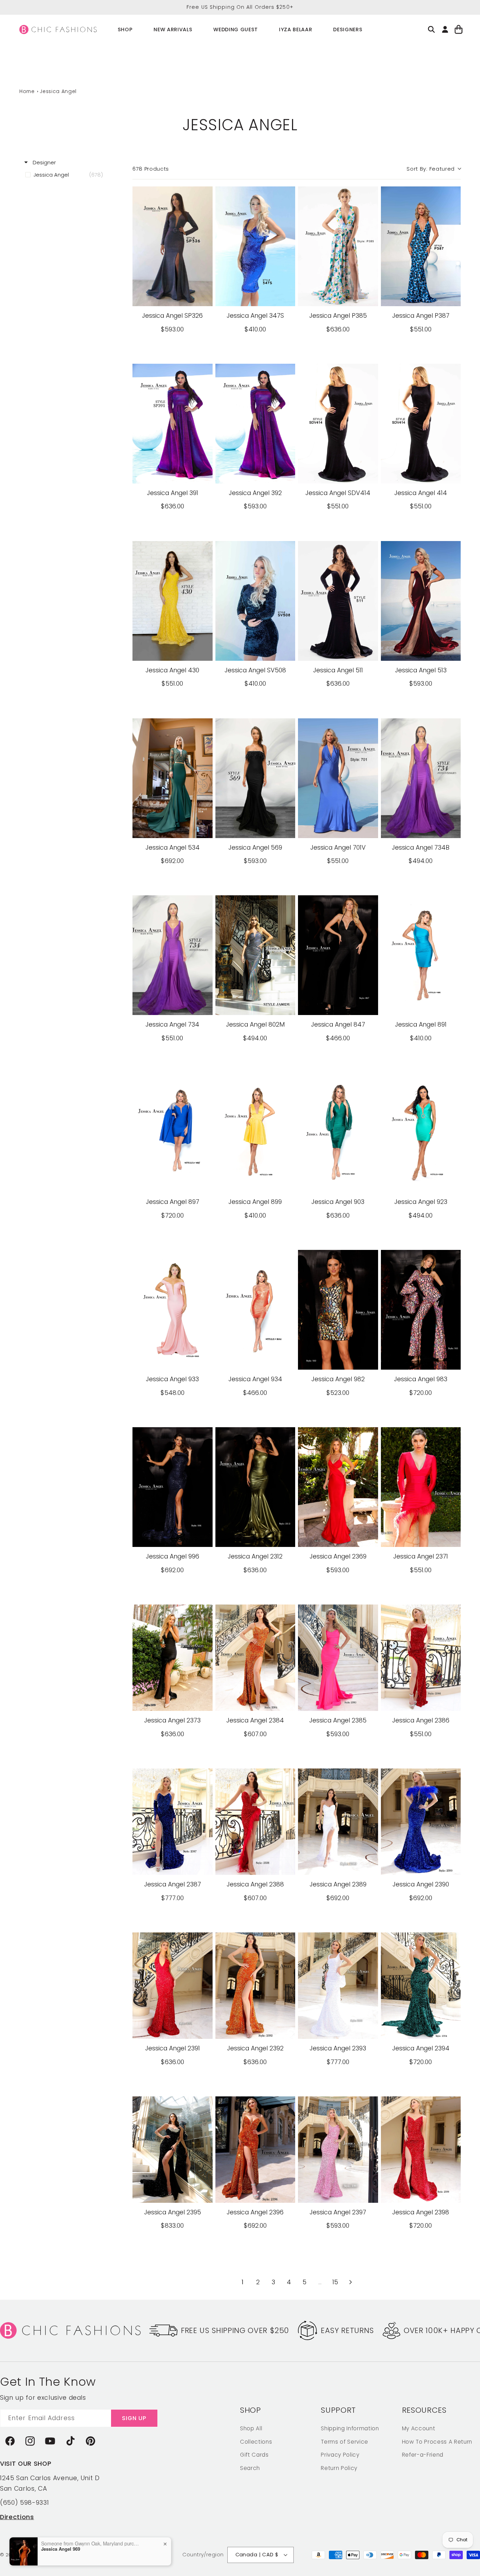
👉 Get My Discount (171, 1343)
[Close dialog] (368, 1220)
